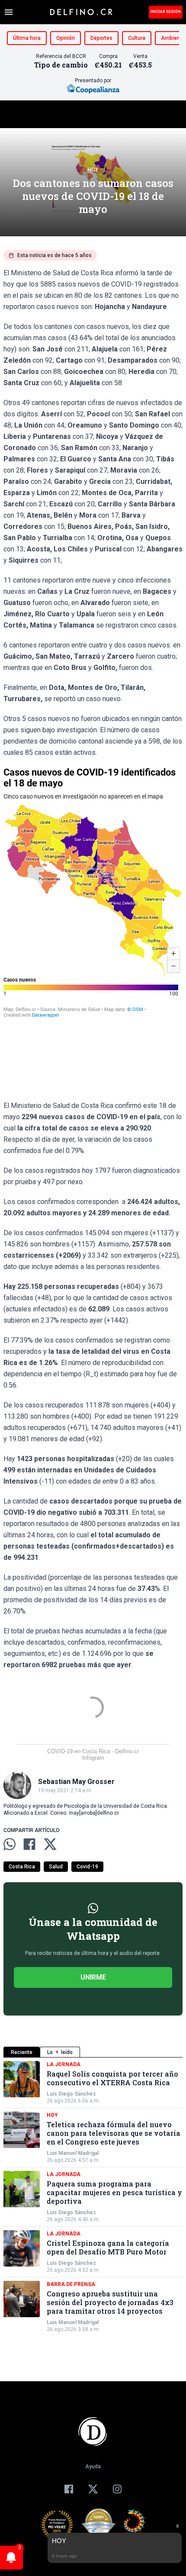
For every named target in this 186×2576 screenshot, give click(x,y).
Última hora (27, 38)
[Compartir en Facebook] (29, 1844)
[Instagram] (117, 2489)
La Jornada (64, 2064)
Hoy (93, 170)
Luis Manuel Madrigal (73, 2153)
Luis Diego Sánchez (71, 2094)
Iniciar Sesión (166, 12)
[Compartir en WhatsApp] (10, 1844)
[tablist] (93, 2052)
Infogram (93, 1758)
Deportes (101, 38)
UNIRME (93, 1977)
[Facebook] (69, 2489)
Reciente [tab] (22, 2052)
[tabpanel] (93, 2197)
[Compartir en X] (50, 1844)
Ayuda (93, 2467)
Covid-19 (87, 1867)
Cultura (137, 38)
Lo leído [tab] (60, 2052)
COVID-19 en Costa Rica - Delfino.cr (93, 1751)
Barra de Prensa (71, 2284)
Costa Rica (22, 1867)
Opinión (66, 38)
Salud (56, 1867)
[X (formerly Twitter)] (93, 2489)
